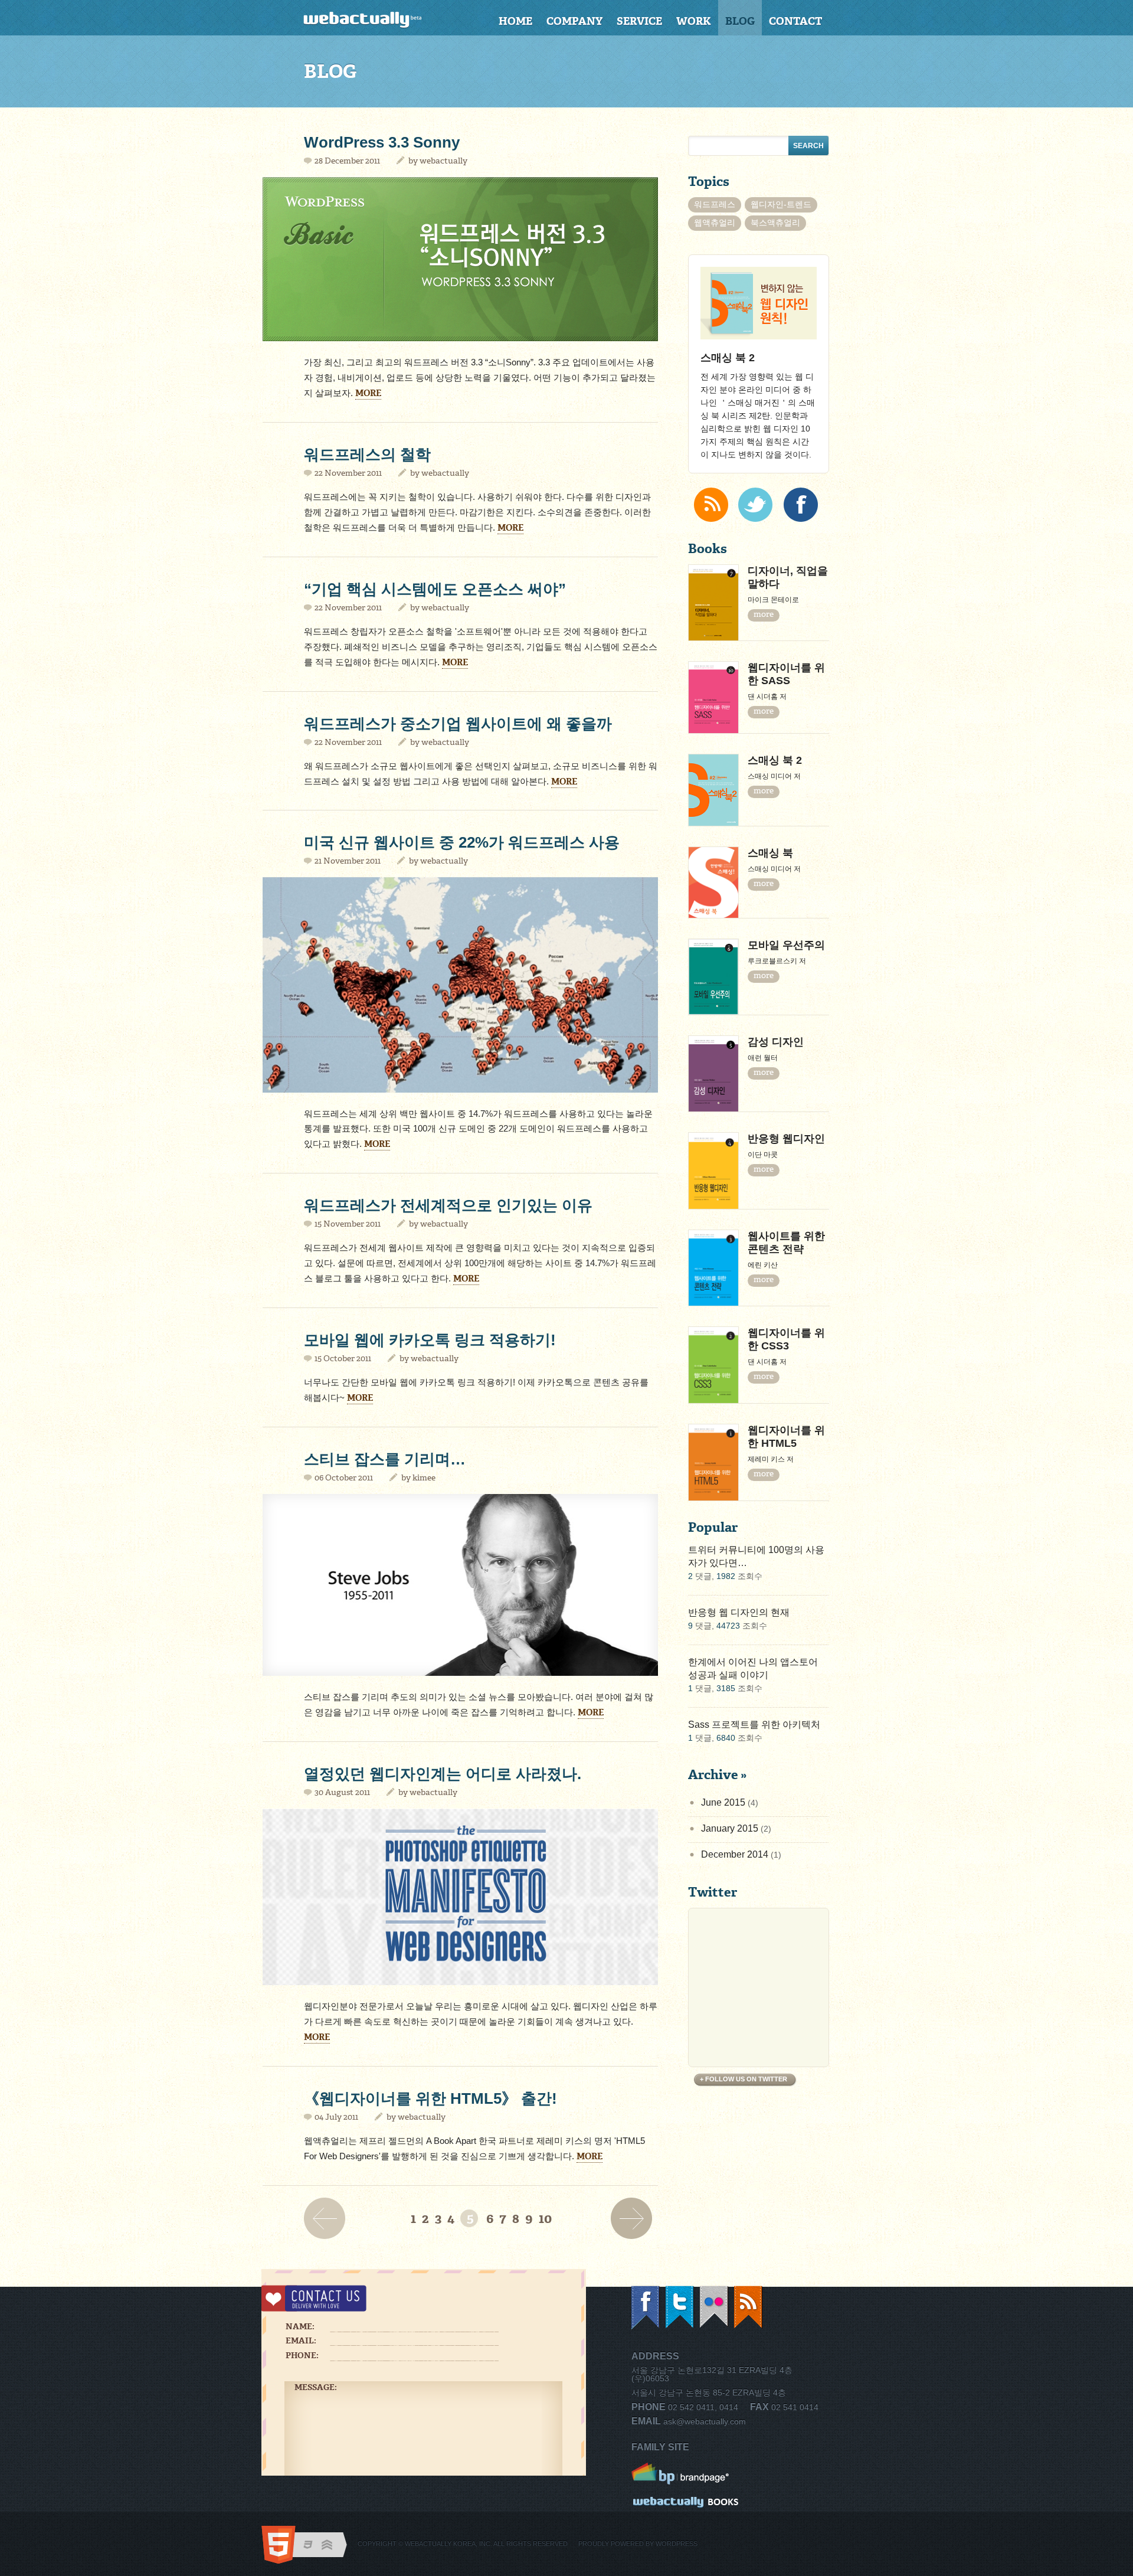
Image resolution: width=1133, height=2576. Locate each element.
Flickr (715, 2308)
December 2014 (735, 1854)
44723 (728, 1626)
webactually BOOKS (686, 2503)
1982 (726, 1576)
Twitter (680, 2308)
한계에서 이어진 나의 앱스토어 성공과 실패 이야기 (753, 1668)
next (634, 2218)
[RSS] (711, 505)
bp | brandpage (686, 2474)
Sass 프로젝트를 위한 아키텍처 (754, 1725)
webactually (443, 161)
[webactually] (376, 20)
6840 (726, 1738)
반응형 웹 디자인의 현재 (739, 1612)
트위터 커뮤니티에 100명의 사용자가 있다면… (756, 1556)
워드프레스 (715, 204)
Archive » (717, 1775)
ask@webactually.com (705, 2421)
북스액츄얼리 (775, 223)
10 (545, 2219)
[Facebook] (801, 505)
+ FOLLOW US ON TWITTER (744, 2079)
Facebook (646, 2308)
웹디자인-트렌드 (781, 204)
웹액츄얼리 (715, 223)
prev (328, 2218)
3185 (726, 1688)
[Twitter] (755, 505)
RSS (749, 2308)
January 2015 (730, 1828)
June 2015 (723, 1802)
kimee (424, 1478)
